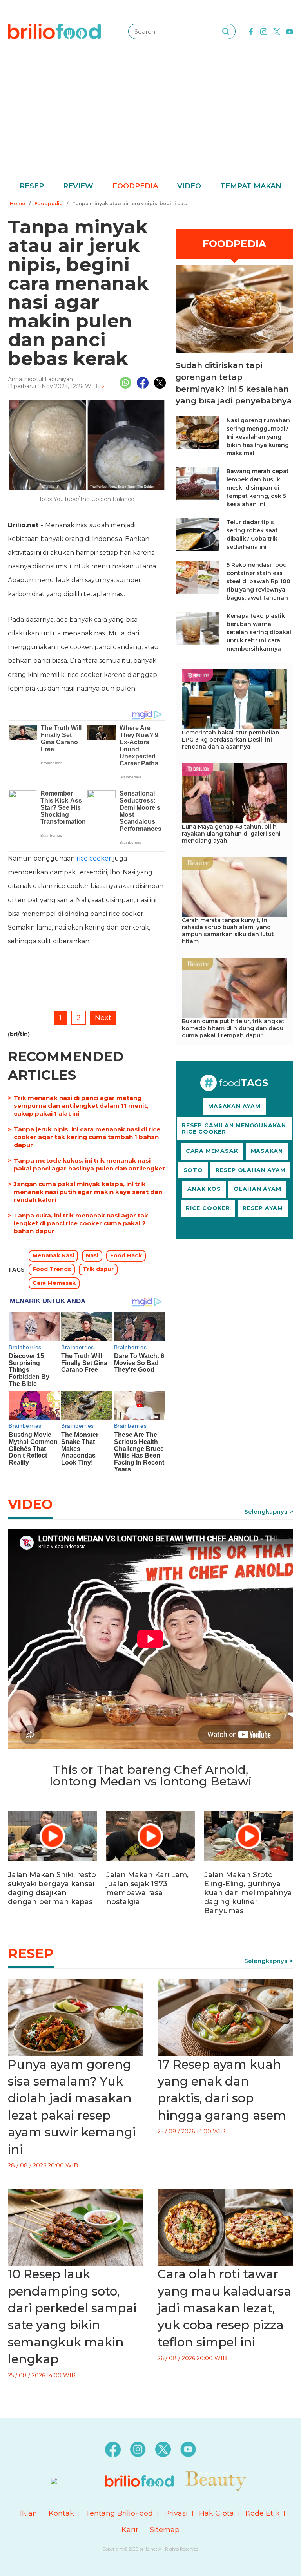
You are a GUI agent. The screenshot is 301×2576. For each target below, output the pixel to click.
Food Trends (52, 1269)
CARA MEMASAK (212, 1151)
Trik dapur (98, 1269)
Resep (32, 186)
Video (189, 186)
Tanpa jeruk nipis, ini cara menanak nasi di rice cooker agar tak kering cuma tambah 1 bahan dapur (87, 1137)
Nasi (92, 1255)
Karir (130, 2530)
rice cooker (94, 858)
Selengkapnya (266, 1511)
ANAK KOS (204, 1189)
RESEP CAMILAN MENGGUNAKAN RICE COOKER (234, 1129)
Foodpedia (135, 186)
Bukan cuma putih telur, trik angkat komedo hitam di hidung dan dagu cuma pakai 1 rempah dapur (233, 1028)
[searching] (226, 31)
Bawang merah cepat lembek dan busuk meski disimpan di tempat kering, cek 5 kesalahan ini (258, 488)
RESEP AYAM (263, 1208)
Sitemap (165, 2530)
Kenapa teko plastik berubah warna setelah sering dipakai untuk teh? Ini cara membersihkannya (259, 632)
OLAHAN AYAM (257, 1189)
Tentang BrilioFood (119, 2513)
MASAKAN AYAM (234, 1106)
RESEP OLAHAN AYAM (251, 1170)
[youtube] (290, 31)
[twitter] (277, 31)
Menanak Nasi (53, 1255)
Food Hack (126, 1255)
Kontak (61, 2513)
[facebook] (251, 31)
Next (103, 1018)
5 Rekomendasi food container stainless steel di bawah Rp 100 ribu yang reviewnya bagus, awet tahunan (258, 581)
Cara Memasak (54, 1283)
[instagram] (264, 31)
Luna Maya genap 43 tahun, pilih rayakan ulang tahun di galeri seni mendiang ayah (231, 834)
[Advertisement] (150, 121)
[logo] (54, 31)
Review (78, 186)
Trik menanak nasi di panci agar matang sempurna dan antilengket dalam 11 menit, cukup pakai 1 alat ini (81, 1106)
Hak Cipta (217, 2513)
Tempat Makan (251, 186)
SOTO (193, 1170)
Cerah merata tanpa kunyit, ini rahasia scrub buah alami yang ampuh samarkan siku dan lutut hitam (228, 931)
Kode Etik (262, 2513)
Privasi (176, 2513)
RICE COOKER (208, 1208)
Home (17, 204)
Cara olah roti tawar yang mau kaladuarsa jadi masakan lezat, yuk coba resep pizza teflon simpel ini (224, 2308)
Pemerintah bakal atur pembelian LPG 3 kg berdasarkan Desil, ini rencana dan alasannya (231, 740)
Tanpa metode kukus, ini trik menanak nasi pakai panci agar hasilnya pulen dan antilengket (89, 1164)
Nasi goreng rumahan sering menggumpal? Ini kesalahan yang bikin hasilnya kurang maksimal (258, 437)
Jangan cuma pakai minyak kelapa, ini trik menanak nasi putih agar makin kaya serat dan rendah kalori (88, 1192)
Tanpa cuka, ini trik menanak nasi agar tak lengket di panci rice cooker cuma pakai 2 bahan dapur (81, 1223)
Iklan (29, 2513)
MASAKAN (267, 1151)
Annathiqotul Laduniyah (40, 379)
